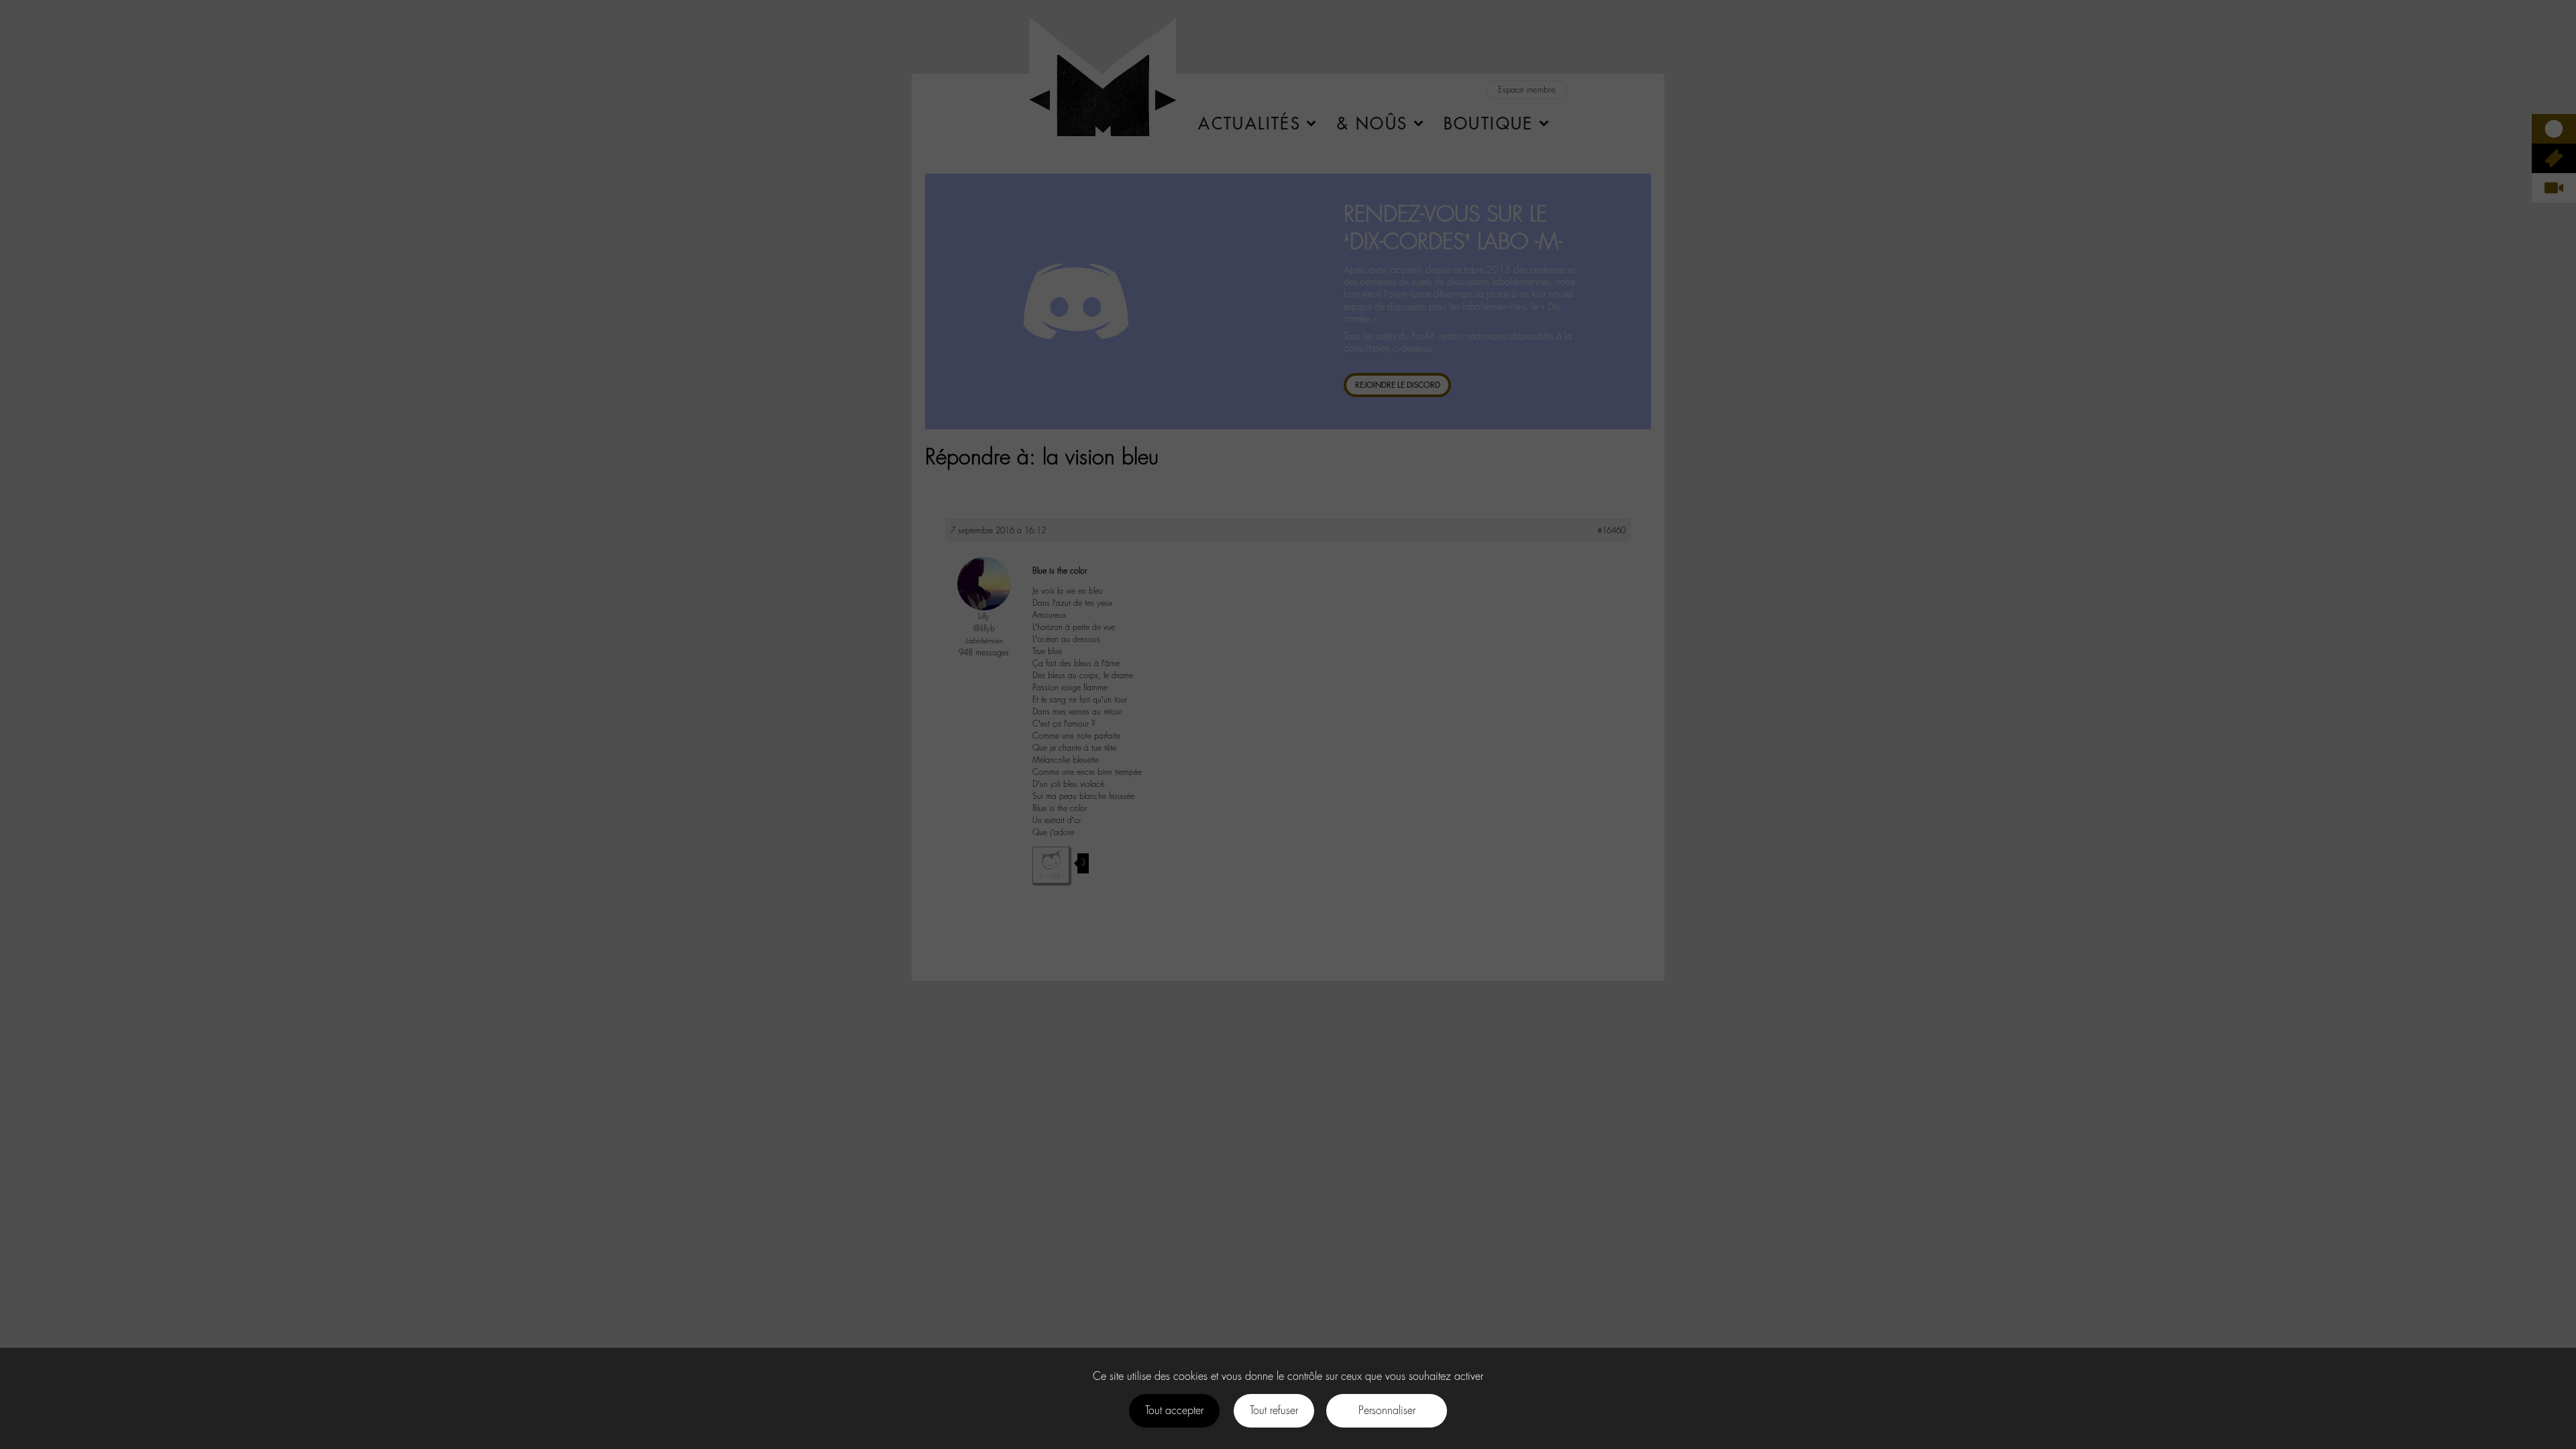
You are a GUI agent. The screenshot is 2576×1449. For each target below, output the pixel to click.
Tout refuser (1274, 1410)
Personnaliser (1387, 1410)
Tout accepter (1174, 1410)
